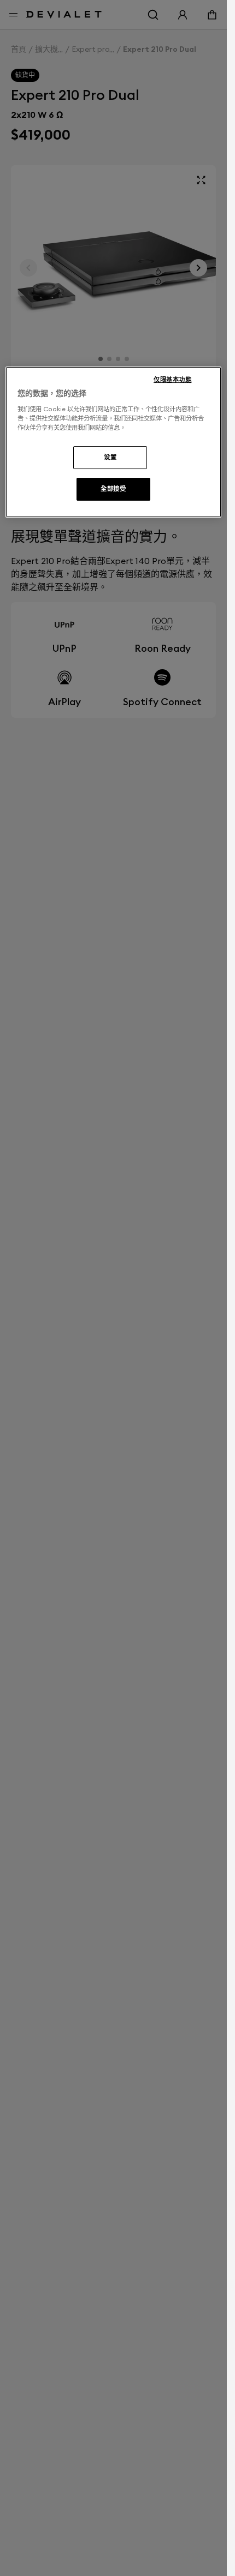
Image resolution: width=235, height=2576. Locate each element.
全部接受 (113, 489)
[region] (113, 442)
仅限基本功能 (172, 380)
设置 (110, 457)
